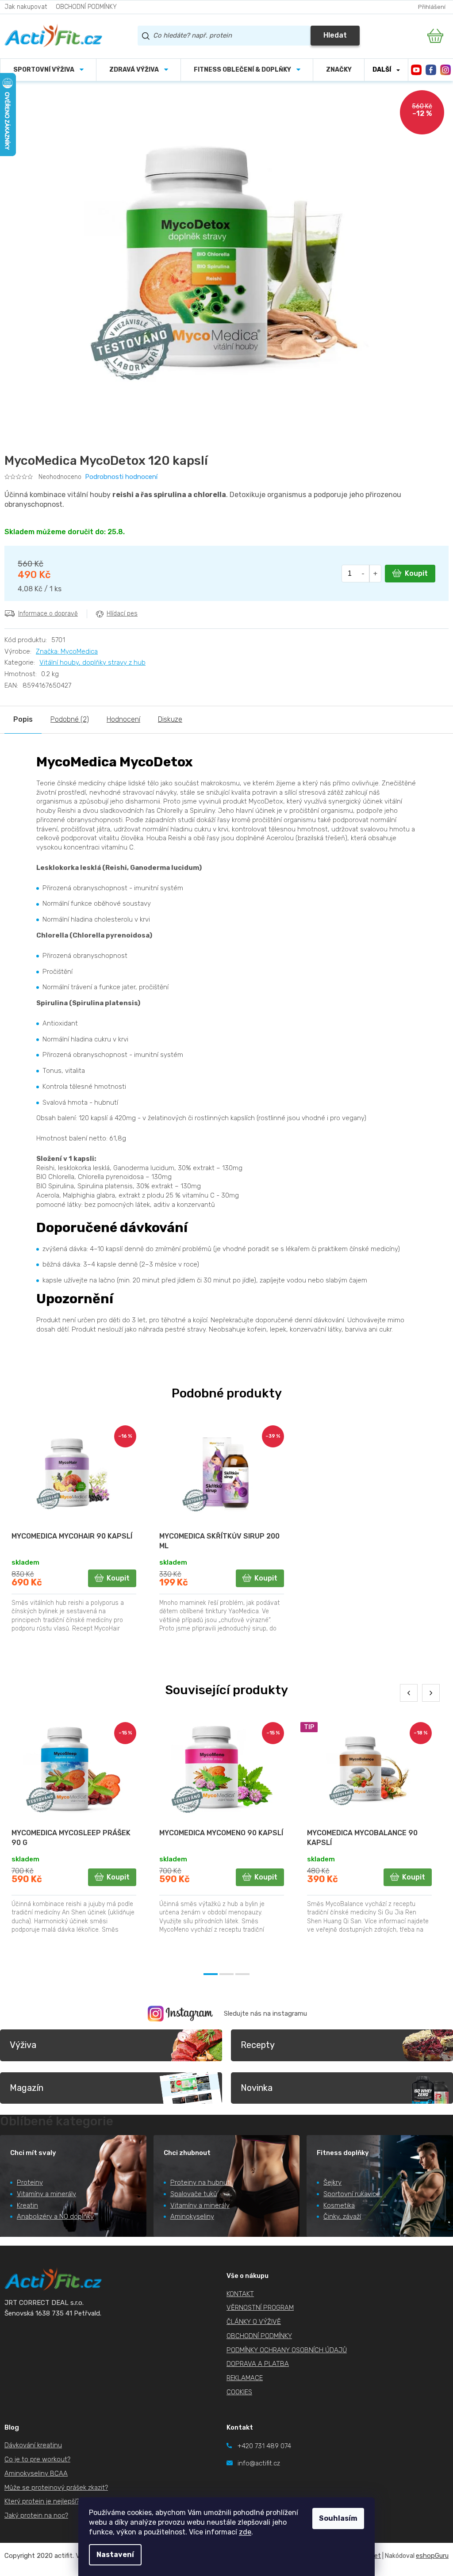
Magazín (27, 2088)
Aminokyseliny (192, 2216)
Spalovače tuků (194, 2194)
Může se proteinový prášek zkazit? (56, 2488)
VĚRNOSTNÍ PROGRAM (260, 2308)
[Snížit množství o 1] (363, 574)
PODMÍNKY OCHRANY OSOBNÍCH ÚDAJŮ (287, 2350)
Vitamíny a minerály (46, 2194)
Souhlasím (338, 2518)
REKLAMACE (245, 2378)
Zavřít (54, 633)
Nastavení (115, 2555)
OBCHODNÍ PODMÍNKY (86, 7)
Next (431, 1693)
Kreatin (27, 2205)
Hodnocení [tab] (123, 719)
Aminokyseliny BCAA (36, 2473)
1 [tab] (211, 1974)
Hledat (335, 35)
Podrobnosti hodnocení (121, 477)
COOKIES (239, 2392)
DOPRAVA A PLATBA (258, 2364)
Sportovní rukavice (352, 2194)
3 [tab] (242, 1974)
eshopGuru (432, 2556)
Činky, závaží (342, 2216)
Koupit (416, 573)
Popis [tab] (23, 719)
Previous (409, 1693)
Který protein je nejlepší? (42, 2501)
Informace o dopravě (48, 614)
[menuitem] (48, 70)
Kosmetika (339, 2205)
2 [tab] (226, 1974)
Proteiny (30, 2182)
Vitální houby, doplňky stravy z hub (92, 662)
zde (245, 2532)
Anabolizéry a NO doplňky (55, 2216)
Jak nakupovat (26, 7)
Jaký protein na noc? (36, 2515)
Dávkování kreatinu (33, 2445)
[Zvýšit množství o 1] (375, 574)
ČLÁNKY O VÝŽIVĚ (254, 2322)
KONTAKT (240, 2294)
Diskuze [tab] (170, 719)
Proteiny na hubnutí (201, 2182)
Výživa (23, 2045)
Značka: (67, 651)
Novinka (257, 2088)
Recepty (258, 2045)
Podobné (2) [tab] (70, 719)
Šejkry (332, 2182)
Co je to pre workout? (37, 2459)
